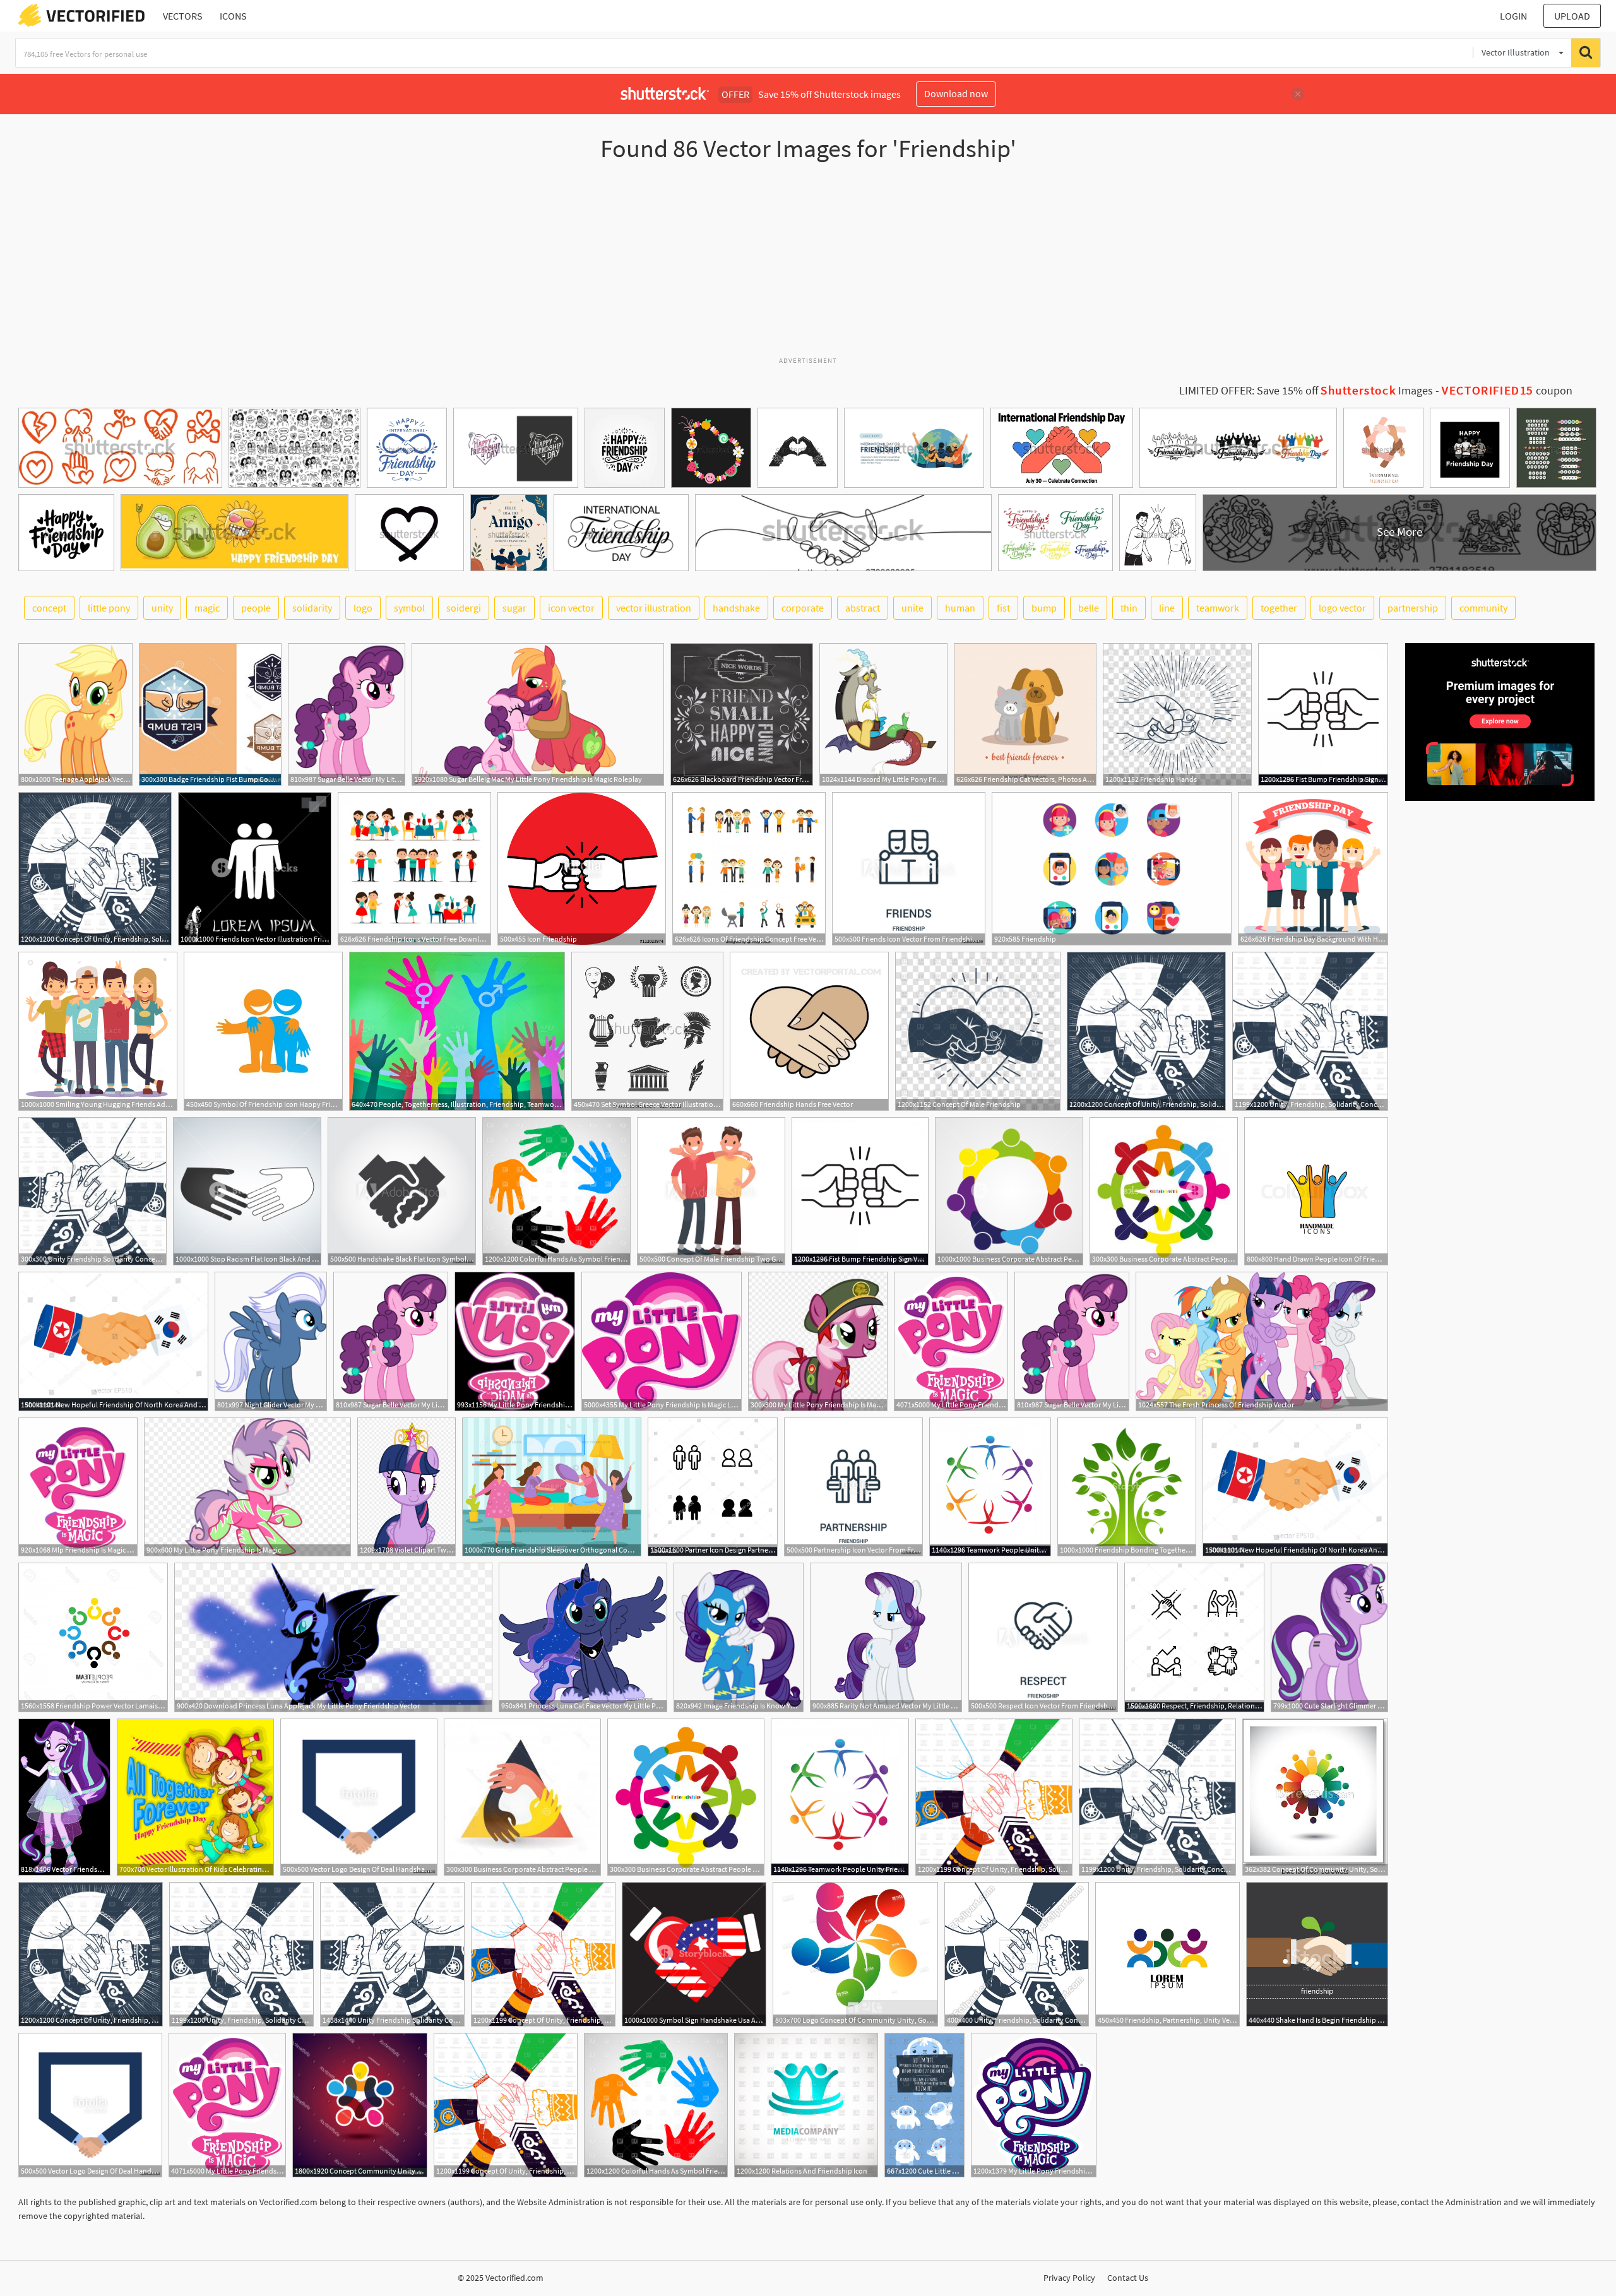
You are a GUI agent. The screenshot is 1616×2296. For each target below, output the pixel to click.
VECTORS (183, 16)
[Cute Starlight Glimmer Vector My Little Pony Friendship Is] (1329, 1637)
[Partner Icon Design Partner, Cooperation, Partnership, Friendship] (713, 1487)
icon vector (571, 608)
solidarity (312, 608)
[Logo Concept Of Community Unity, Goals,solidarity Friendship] (855, 1954)
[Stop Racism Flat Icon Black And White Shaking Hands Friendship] (247, 1191)
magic (207, 608)
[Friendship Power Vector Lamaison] (93, 1637)
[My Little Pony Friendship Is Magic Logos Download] (662, 1341)
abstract (863, 608)
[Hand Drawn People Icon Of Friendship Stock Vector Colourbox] (1316, 1191)
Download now (956, 93)
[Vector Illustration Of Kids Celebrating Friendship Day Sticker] (195, 1797)
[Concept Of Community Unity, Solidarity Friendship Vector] (1315, 1797)
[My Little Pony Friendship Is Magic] (247, 1487)
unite (912, 608)
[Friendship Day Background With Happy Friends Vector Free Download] (1313, 869)
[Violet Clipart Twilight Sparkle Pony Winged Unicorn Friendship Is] (407, 1487)
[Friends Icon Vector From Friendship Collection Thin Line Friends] (909, 869)
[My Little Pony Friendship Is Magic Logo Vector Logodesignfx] (818, 1341)
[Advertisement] (808, 264)
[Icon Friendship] (582, 869)
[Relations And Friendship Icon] (806, 2105)
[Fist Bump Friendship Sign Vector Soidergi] (1323, 714)
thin (1129, 608)
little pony (109, 608)
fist (1003, 608)
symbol (409, 608)
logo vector (1342, 608)
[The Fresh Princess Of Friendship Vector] (1262, 1341)
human (960, 608)
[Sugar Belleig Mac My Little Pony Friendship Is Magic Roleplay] (538, 714)
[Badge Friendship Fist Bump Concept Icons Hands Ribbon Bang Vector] (210, 714)
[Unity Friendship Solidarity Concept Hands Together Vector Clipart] (92, 1191)
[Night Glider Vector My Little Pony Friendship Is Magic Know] (271, 1341)
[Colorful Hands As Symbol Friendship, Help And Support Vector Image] (556, 1191)
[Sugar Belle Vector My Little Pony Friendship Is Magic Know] (347, 714)
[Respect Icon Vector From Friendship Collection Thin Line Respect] (1043, 1637)
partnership (1413, 608)
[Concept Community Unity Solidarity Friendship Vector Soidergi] (360, 2105)
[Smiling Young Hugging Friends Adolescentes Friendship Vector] (98, 1031)
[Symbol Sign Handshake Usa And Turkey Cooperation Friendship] (694, 1954)
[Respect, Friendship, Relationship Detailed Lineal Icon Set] (1194, 1637)
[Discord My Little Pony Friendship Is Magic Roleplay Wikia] (883, 714)
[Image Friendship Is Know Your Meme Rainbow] (739, 1637)
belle (1089, 608)
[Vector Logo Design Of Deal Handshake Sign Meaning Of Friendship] (359, 1797)
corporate (803, 608)
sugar (514, 608)
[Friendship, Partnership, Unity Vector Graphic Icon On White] (1167, 1954)
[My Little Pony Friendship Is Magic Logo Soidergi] (515, 1341)
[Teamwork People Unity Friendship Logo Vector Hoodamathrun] (990, 1487)
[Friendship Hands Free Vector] (809, 1031)
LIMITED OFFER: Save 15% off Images (1306, 391)
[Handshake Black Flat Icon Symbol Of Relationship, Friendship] (402, 1191)
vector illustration (654, 608)
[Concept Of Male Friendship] (978, 1031)
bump (1044, 608)
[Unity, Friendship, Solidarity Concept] (1310, 1031)
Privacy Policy (1069, 2278)
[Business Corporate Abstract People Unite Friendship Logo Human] (1009, 1191)
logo (363, 608)
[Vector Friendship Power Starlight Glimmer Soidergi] (64, 1797)
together (1279, 608)
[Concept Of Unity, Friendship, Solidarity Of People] (95, 869)
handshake (736, 608)
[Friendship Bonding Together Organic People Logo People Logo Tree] (1127, 1487)
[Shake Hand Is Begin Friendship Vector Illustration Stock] (1317, 1954)
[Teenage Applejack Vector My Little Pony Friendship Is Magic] (75, 714)
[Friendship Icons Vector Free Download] (414, 869)
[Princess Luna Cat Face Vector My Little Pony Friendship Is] (583, 1637)
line (1167, 608)
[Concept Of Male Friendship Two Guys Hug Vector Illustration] (711, 1191)
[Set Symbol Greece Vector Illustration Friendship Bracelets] (647, 1031)
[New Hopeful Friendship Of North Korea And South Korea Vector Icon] (113, 1341)
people (256, 608)
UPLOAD (1572, 16)
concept (49, 608)
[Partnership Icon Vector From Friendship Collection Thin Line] (853, 1487)
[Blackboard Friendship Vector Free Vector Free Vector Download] (742, 714)
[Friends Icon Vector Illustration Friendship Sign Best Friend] (255, 869)
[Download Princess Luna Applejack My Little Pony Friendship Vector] (333, 1637)
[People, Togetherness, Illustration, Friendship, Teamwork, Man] (457, 1031)
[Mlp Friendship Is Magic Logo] (78, 1487)
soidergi (464, 608)
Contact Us (1128, 2278)
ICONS (233, 16)
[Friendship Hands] (1177, 714)
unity (162, 608)
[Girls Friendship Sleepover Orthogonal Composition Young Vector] (552, 1487)
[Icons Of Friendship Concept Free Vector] (749, 869)
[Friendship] (1112, 869)
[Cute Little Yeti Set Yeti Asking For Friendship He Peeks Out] (924, 2105)
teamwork (1218, 608)
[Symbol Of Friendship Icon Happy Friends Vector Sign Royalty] (263, 1031)
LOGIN (1513, 16)
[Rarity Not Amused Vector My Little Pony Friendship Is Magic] (886, 1637)
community (1483, 608)
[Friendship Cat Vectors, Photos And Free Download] (1025, 714)
